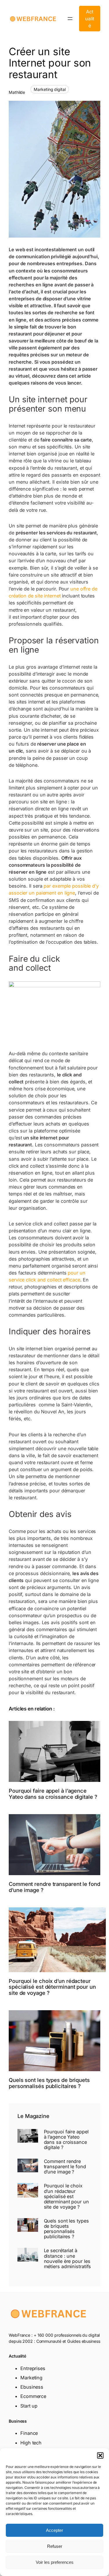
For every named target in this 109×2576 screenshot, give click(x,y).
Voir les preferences (55, 2562)
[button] (100, 2455)
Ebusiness (32, 2387)
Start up (29, 2406)
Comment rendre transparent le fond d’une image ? (54, 1887)
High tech (31, 2443)
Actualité (90, 19)
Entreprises (33, 2368)
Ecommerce (33, 2396)
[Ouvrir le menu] (70, 19)
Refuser (55, 2546)
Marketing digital (50, 89)
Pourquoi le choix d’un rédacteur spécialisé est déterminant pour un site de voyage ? (52, 1987)
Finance (29, 2433)
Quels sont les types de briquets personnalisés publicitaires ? (49, 2083)
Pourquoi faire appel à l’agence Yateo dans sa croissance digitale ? (53, 1794)
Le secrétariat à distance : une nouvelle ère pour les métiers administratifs (68, 2258)
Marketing (31, 2378)
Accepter (54, 2530)
